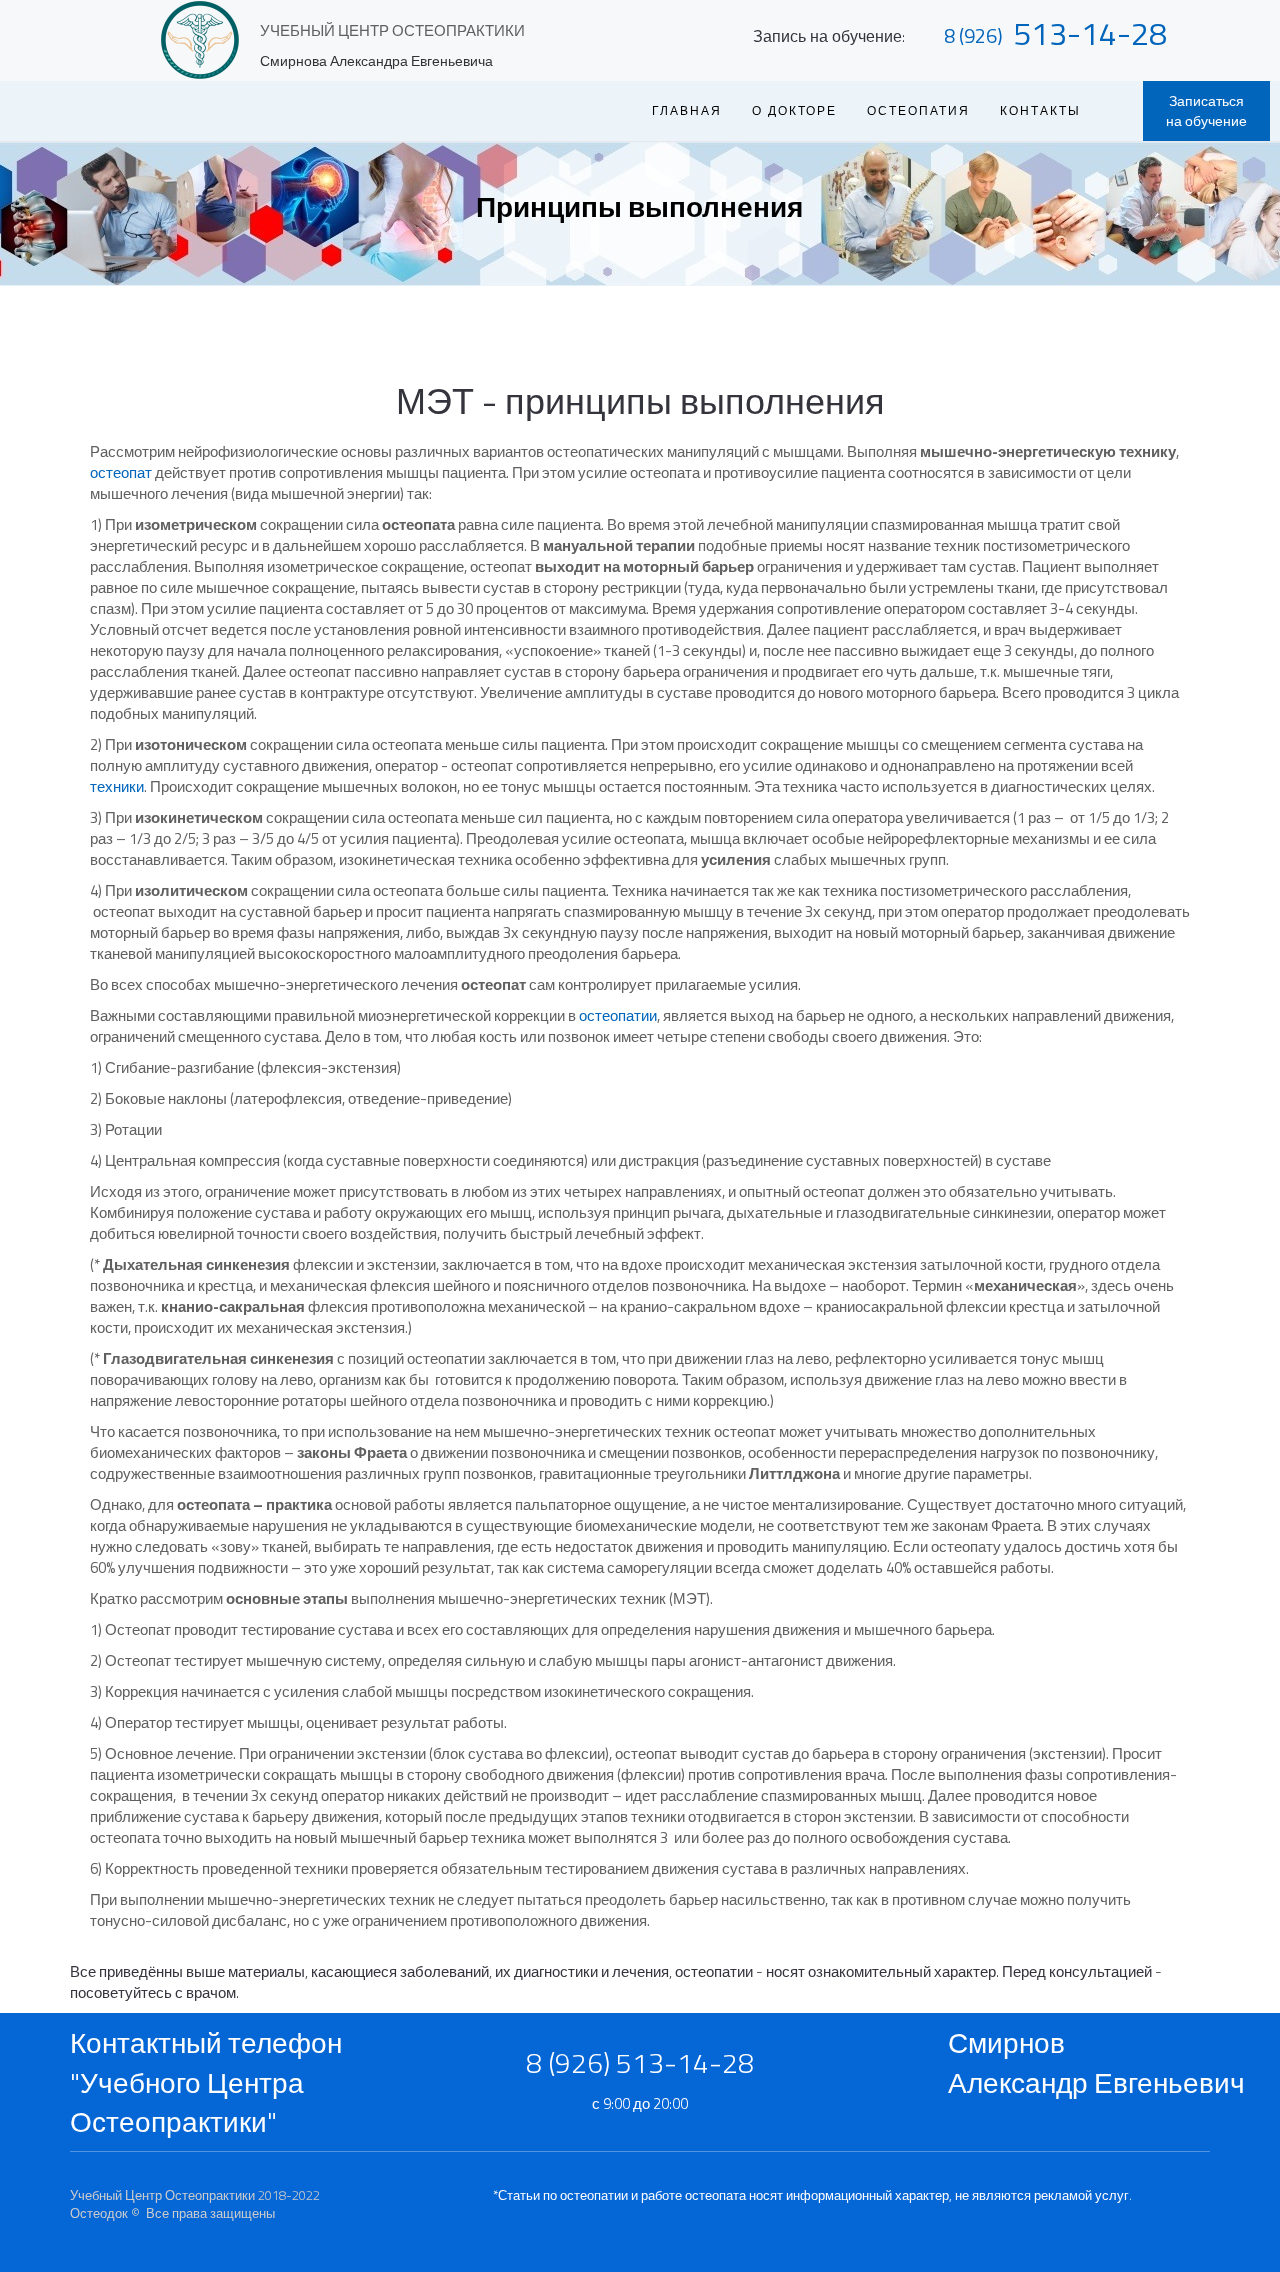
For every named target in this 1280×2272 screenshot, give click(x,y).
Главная (687, 110)
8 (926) (973, 35)
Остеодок (99, 2213)
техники (117, 786)
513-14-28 (1090, 33)
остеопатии (618, 1015)
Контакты (1040, 110)
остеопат (121, 472)
